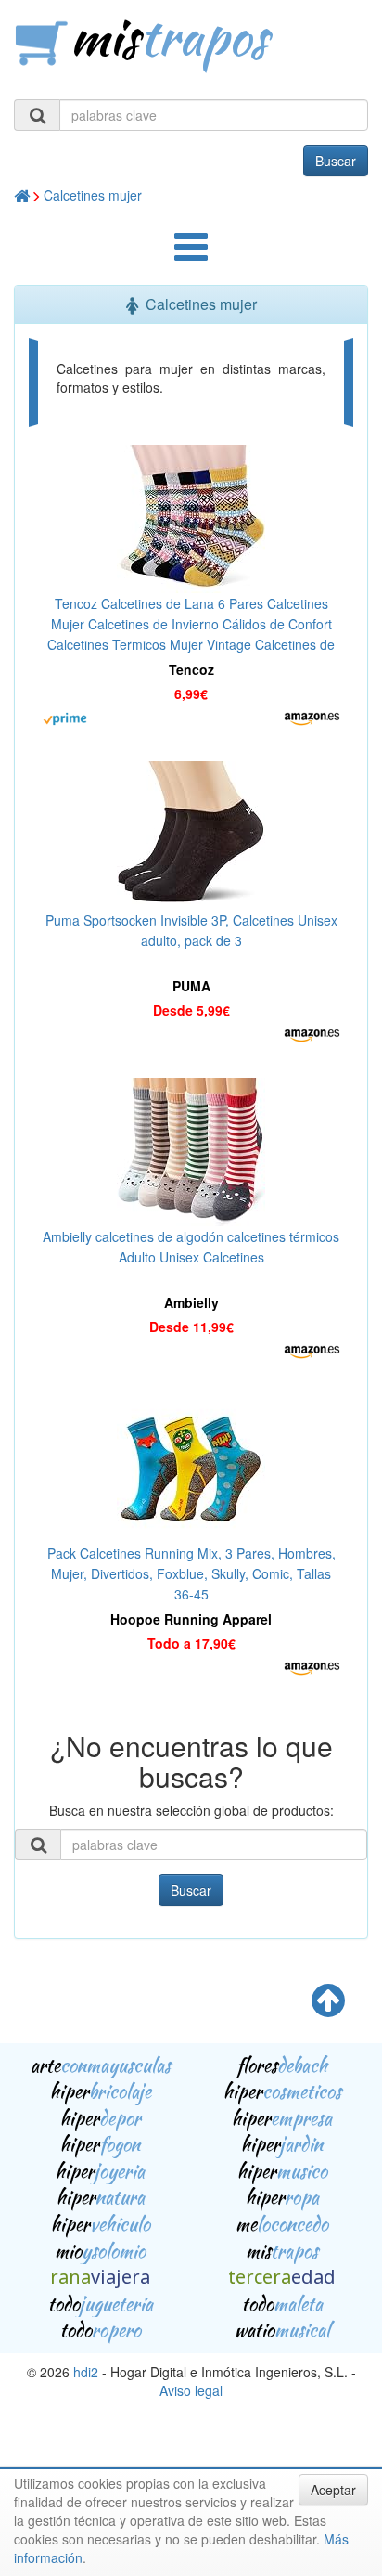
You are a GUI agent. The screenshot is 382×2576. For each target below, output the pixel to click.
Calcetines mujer (93, 195)
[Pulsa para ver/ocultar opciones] (191, 255)
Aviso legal (191, 2390)
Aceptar (333, 2490)
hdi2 (86, 2372)
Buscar (336, 161)
